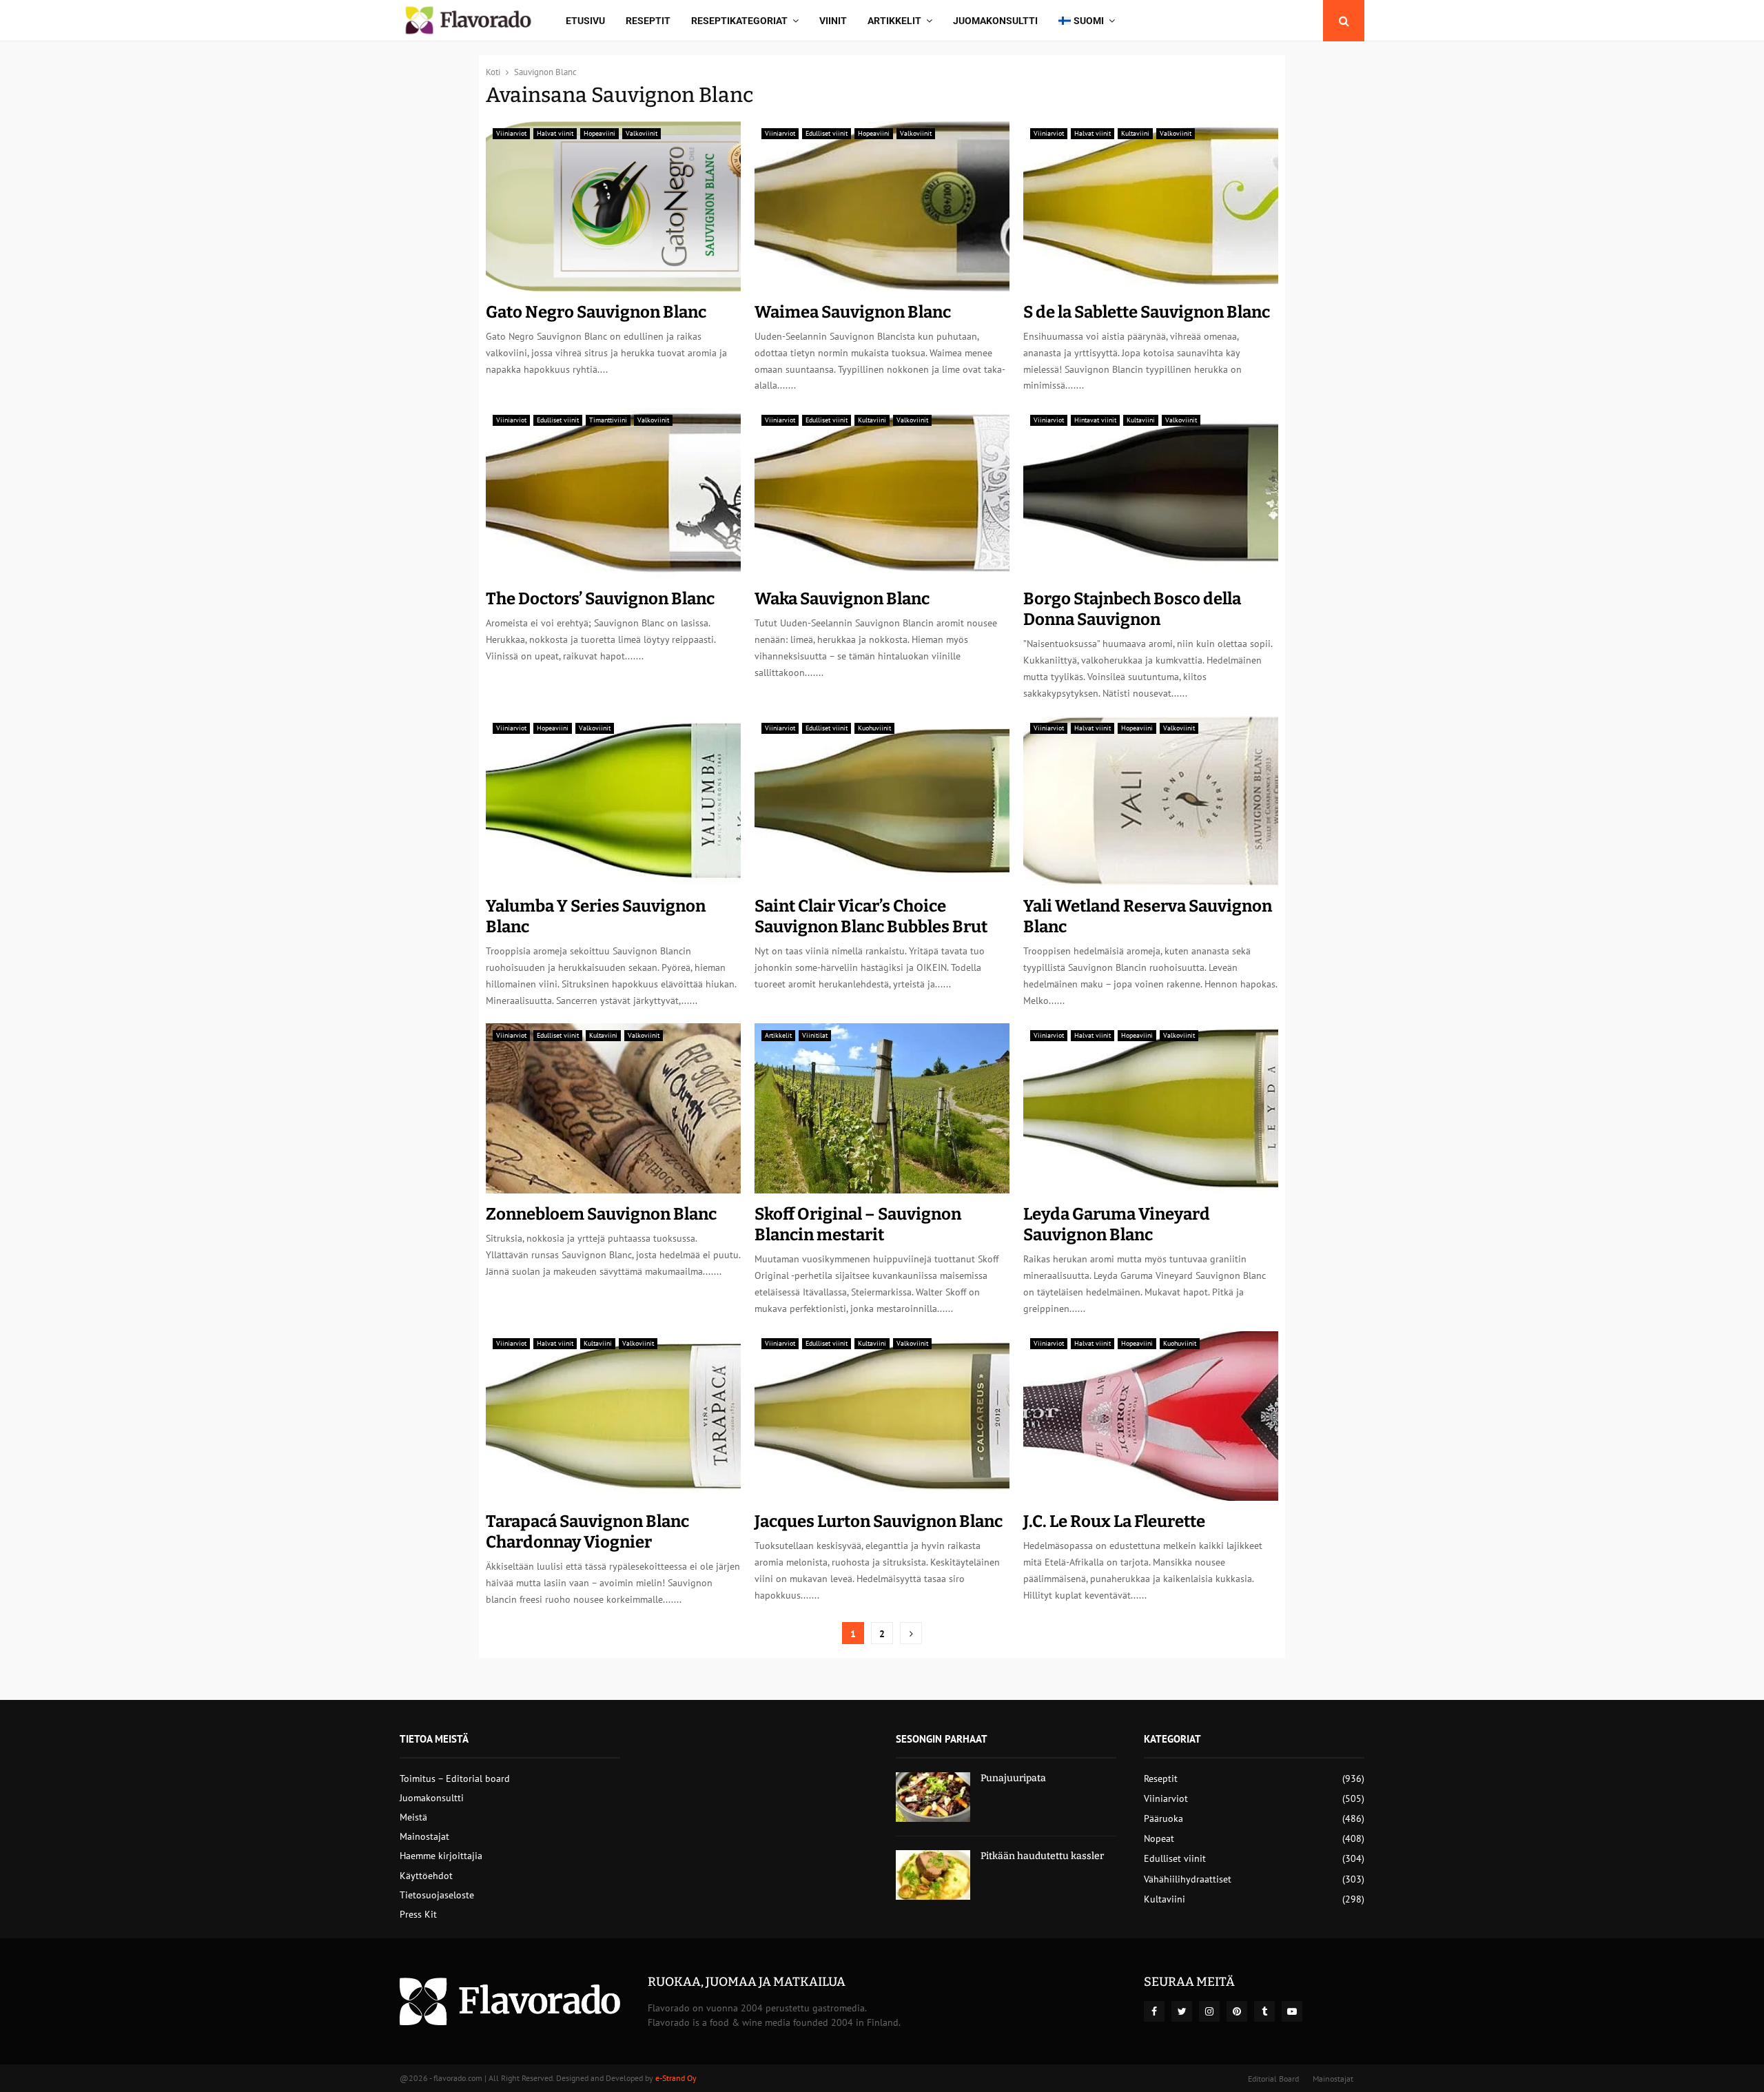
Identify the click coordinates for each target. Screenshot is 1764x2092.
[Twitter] (1182, 2011)
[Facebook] (1154, 2011)
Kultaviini (1135, 133)
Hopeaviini (599, 133)
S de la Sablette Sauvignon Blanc (1147, 312)
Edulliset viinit (827, 133)
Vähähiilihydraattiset (1188, 1879)
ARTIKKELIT (894, 21)
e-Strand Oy (676, 2078)
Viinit (833, 21)
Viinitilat (815, 1035)
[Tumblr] (1264, 2011)
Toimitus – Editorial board (455, 1778)
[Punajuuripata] (933, 1797)
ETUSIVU (585, 21)
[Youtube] (1292, 2011)
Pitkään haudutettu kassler (1042, 1856)
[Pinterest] (1237, 2011)
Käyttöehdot (426, 1876)
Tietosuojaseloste (437, 1895)
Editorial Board (1273, 2079)
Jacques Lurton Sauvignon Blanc (879, 1521)
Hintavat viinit (1095, 420)
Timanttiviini (608, 420)
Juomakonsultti (995, 21)
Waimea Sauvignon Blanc (853, 312)
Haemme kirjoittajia (441, 1856)
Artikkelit (778, 1035)
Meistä (413, 1817)
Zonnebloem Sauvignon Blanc (601, 1214)
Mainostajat (424, 1836)
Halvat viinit (555, 133)
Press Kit (418, 1914)
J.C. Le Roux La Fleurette (1114, 1521)
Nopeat (1159, 1838)
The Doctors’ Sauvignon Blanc (600, 599)
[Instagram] (1209, 2011)
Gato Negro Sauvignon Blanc (596, 312)
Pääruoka (1163, 1818)
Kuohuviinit (874, 728)
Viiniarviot (511, 133)
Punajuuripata (1013, 1778)
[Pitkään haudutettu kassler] (933, 1875)
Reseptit (648, 21)
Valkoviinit (642, 133)
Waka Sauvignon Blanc (842, 599)
